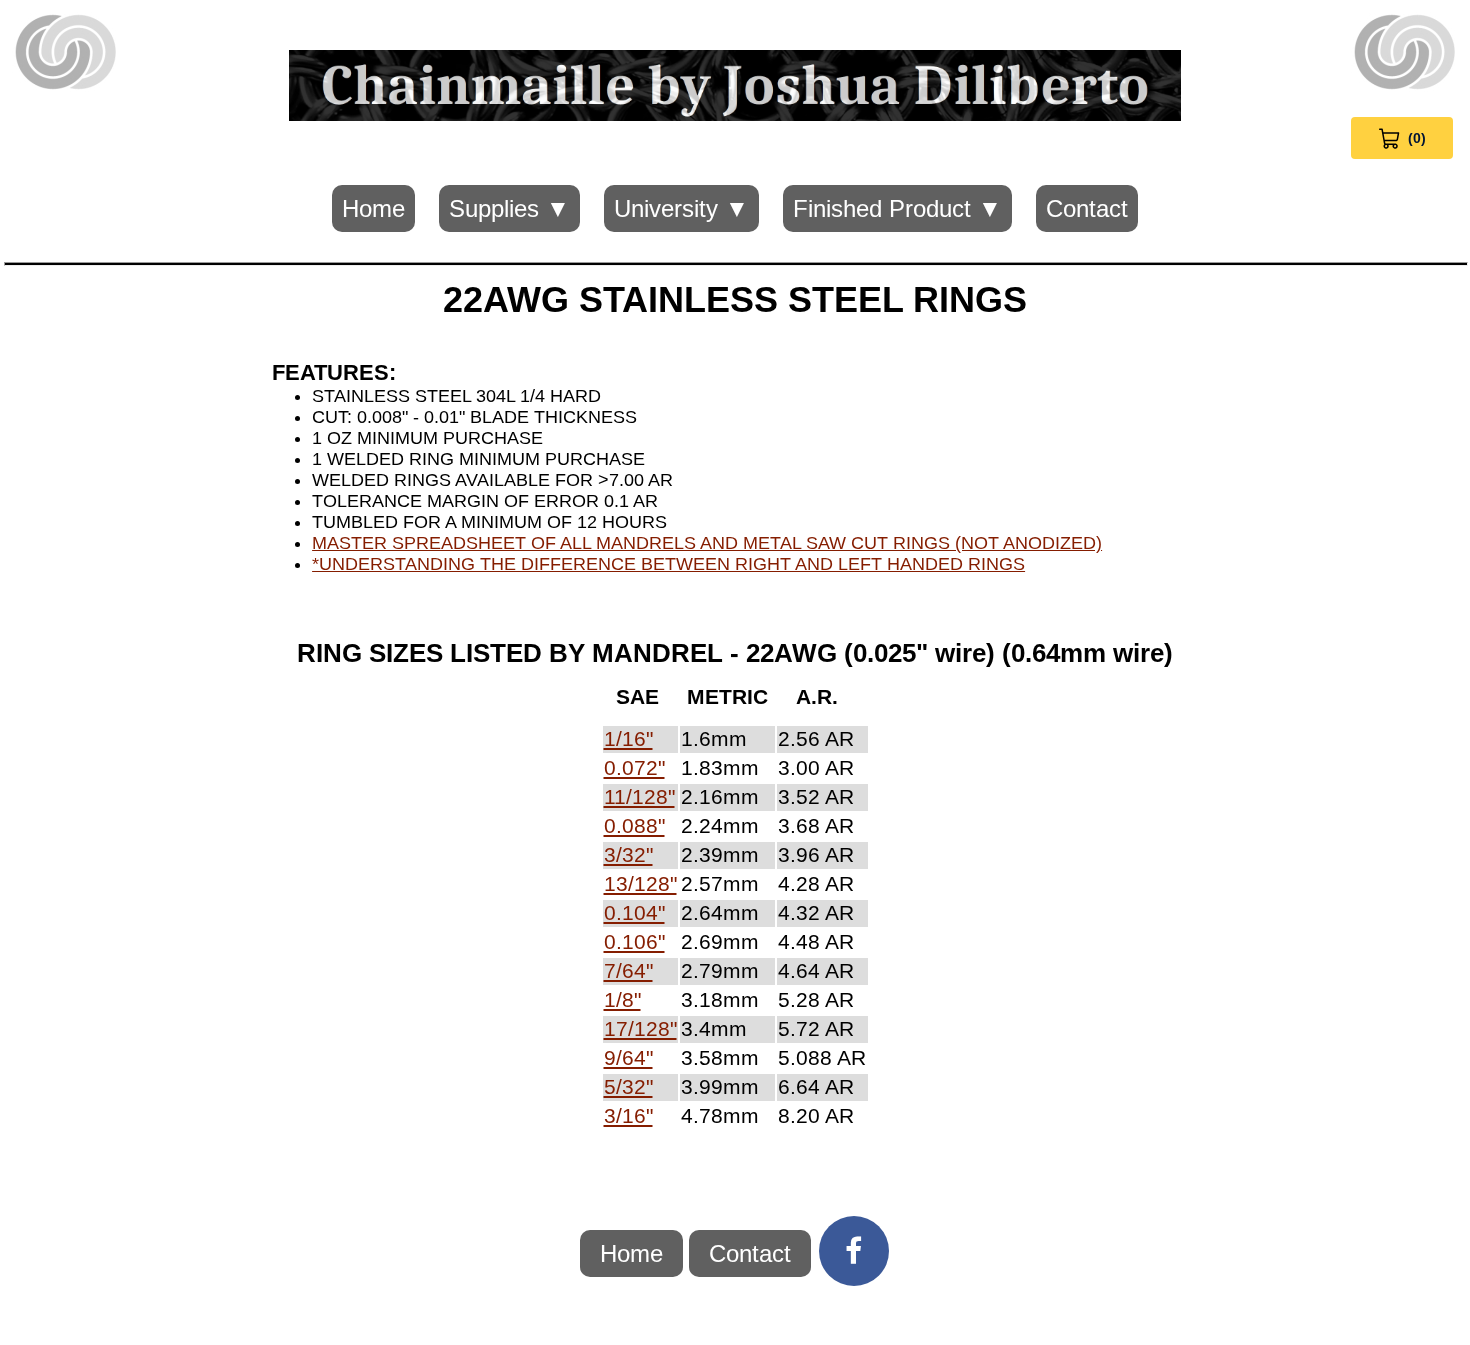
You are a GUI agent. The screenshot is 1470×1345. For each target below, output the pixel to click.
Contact (1087, 208)
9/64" (628, 1058)
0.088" (634, 826)
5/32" (628, 1087)
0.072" (634, 768)
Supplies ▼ (509, 208)
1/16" (628, 739)
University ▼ (681, 208)
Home (373, 208)
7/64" (628, 971)
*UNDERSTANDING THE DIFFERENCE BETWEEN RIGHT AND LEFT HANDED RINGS (668, 564)
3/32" (628, 855)
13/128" (640, 884)
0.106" (634, 942)
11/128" (639, 797)
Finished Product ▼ (897, 208)
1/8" (622, 1000)
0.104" (634, 913)
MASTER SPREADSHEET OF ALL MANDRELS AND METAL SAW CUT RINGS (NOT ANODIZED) (707, 543)
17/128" (640, 1029)
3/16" (628, 1116)
